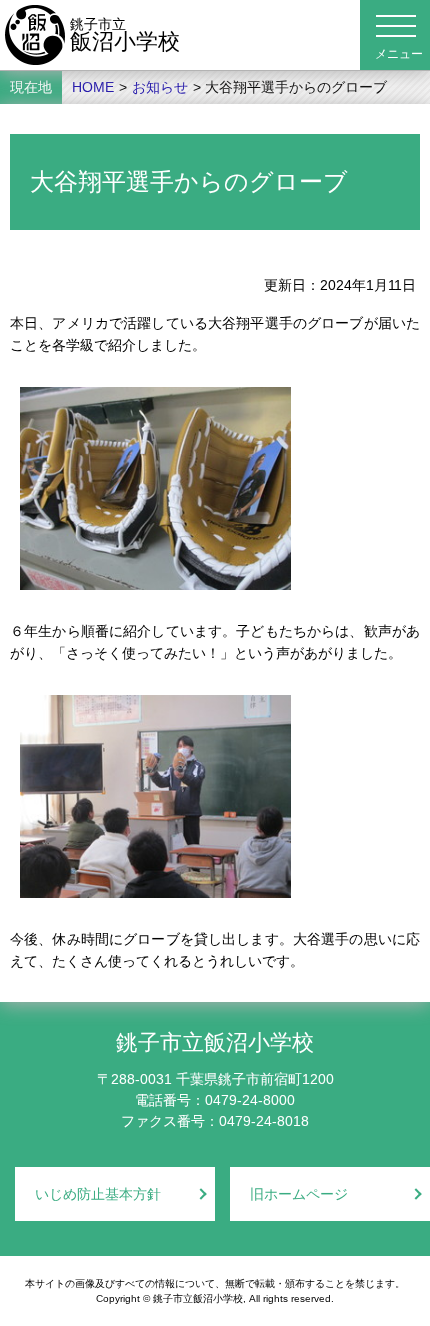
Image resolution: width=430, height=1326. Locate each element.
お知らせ (160, 87)
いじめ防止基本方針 (98, 1194)
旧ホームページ (299, 1194)
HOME (93, 87)
